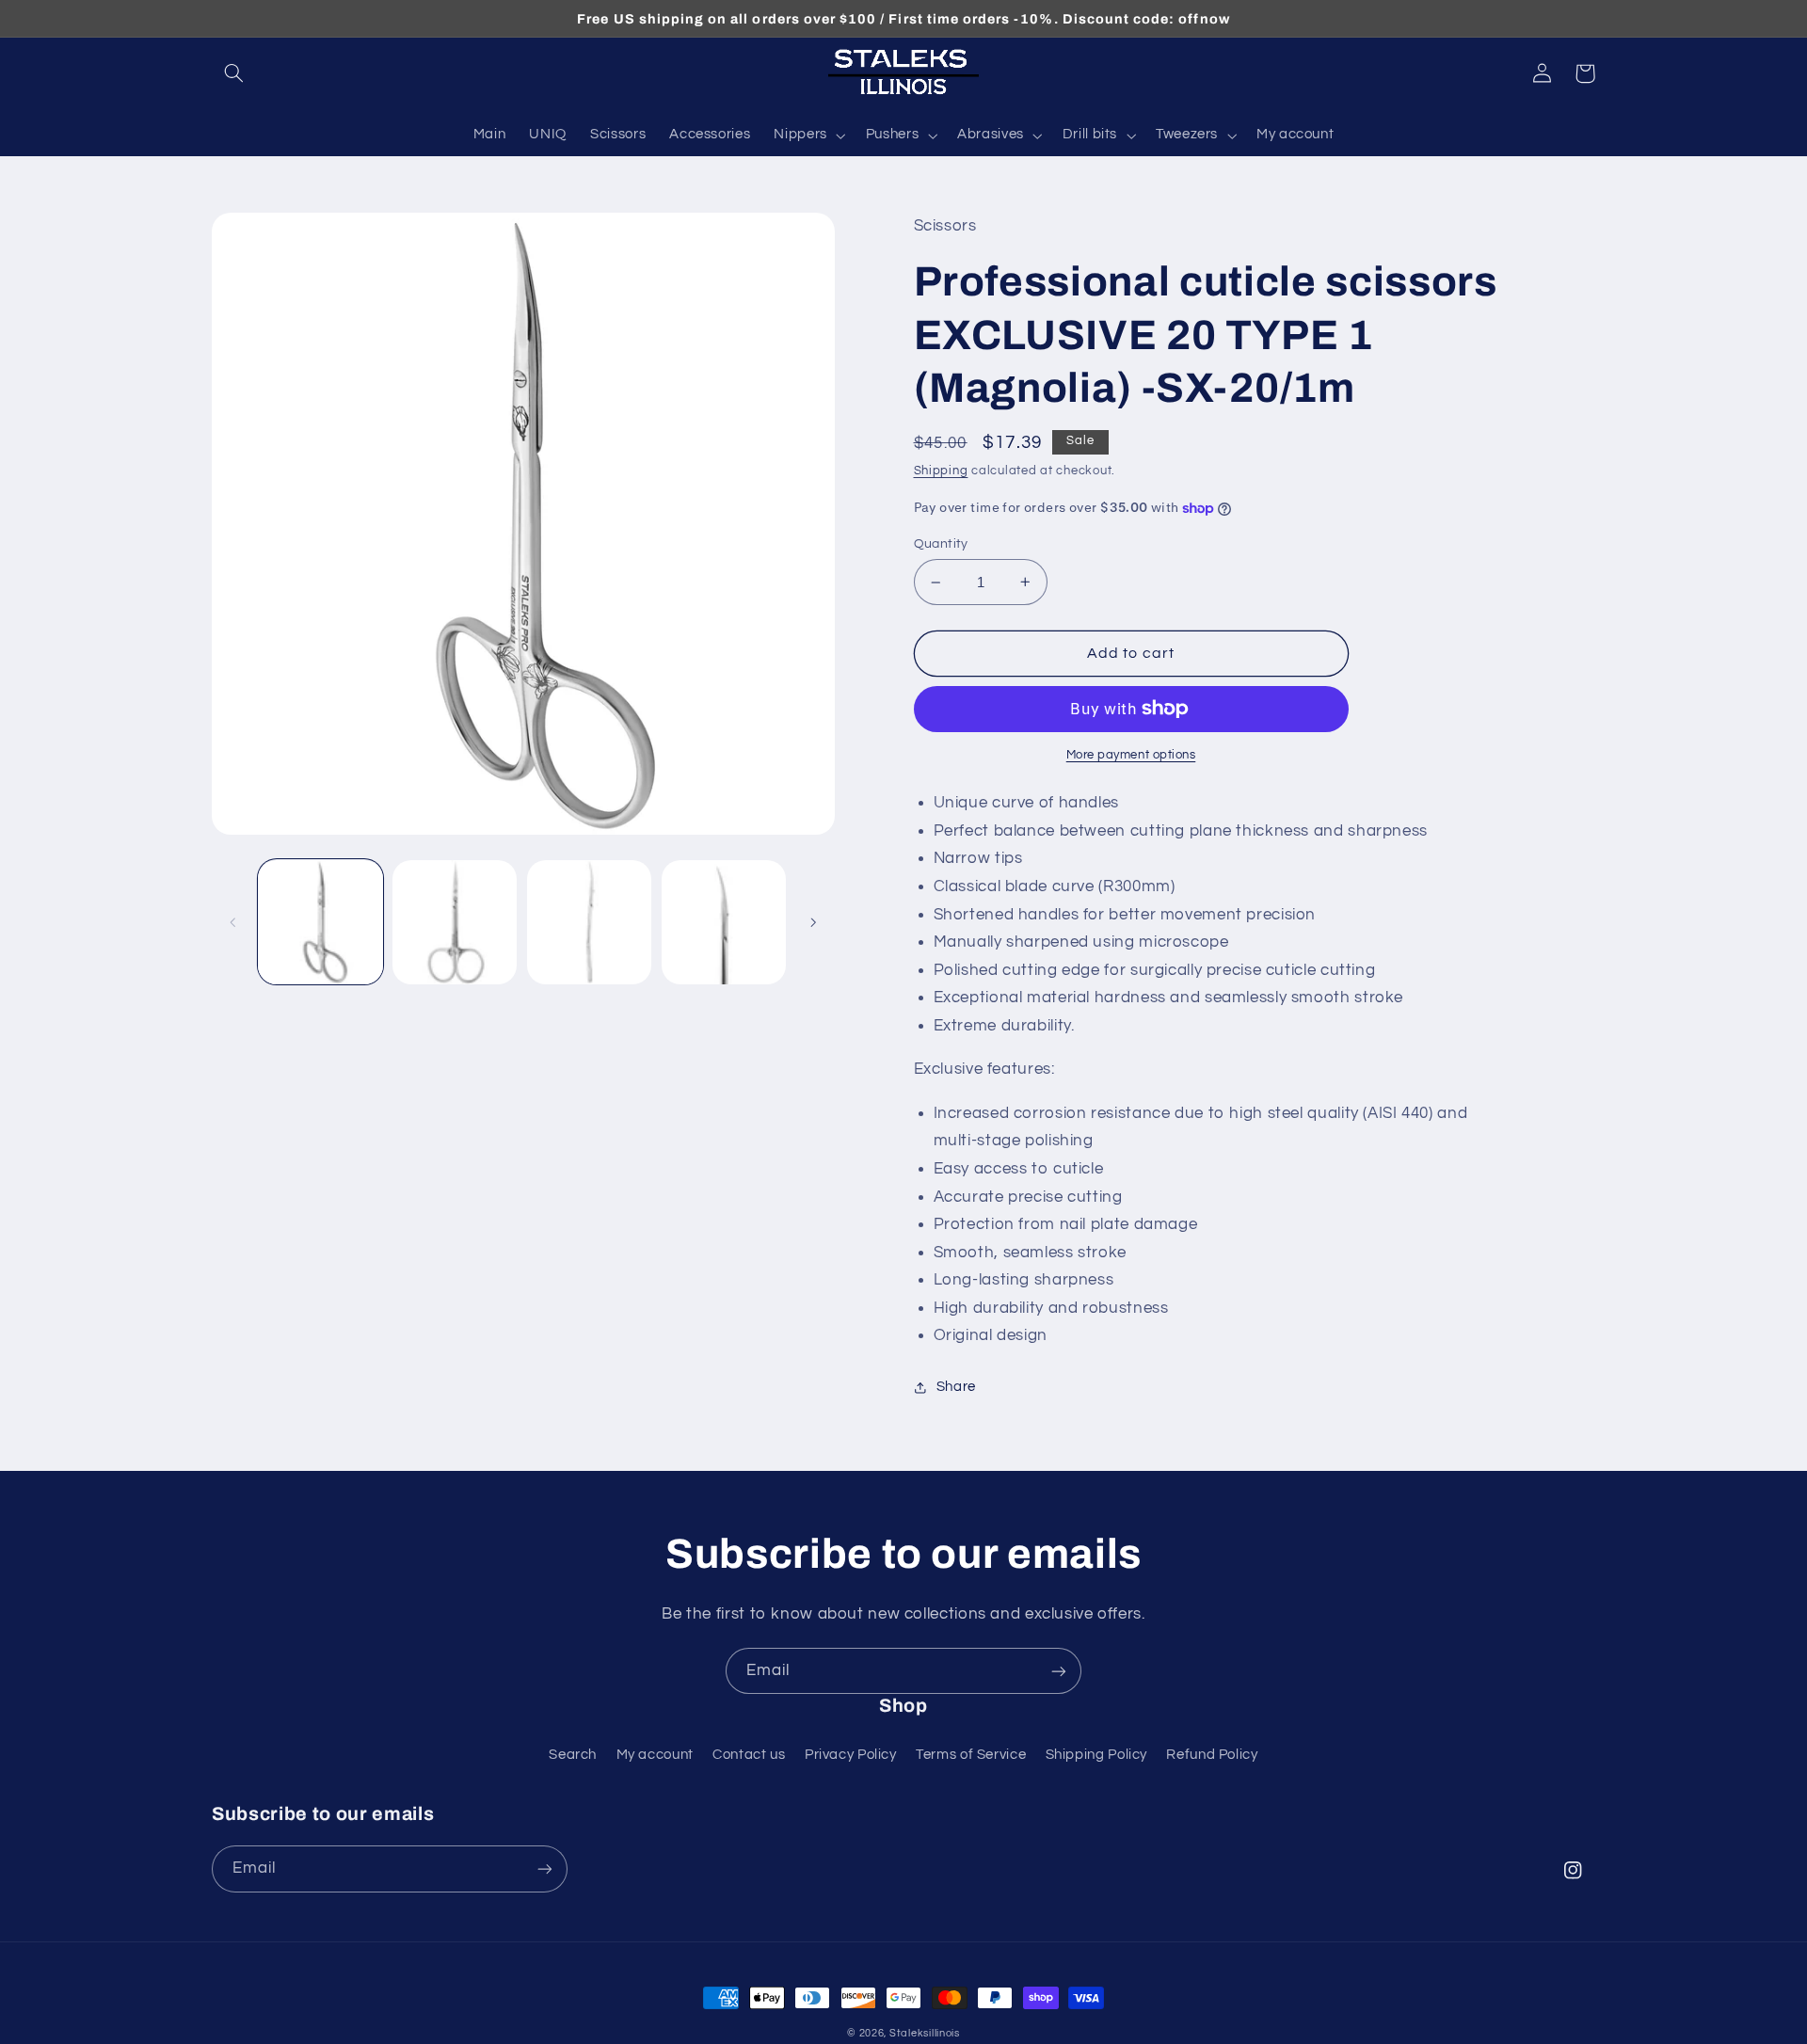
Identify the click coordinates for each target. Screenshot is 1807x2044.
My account (655, 1755)
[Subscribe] (1059, 1671)
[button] (233, 73)
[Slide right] (814, 922)
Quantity (941, 544)
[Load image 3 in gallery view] (589, 922)
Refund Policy (1212, 1755)
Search (573, 1755)
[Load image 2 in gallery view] (455, 922)
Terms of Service (971, 1755)
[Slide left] (232, 922)
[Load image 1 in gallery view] (320, 922)
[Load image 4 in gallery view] (724, 922)
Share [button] (956, 1387)
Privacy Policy (851, 1755)
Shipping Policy (1096, 1755)
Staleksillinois (925, 2033)
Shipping (941, 471)
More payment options (1131, 755)
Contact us (749, 1755)
